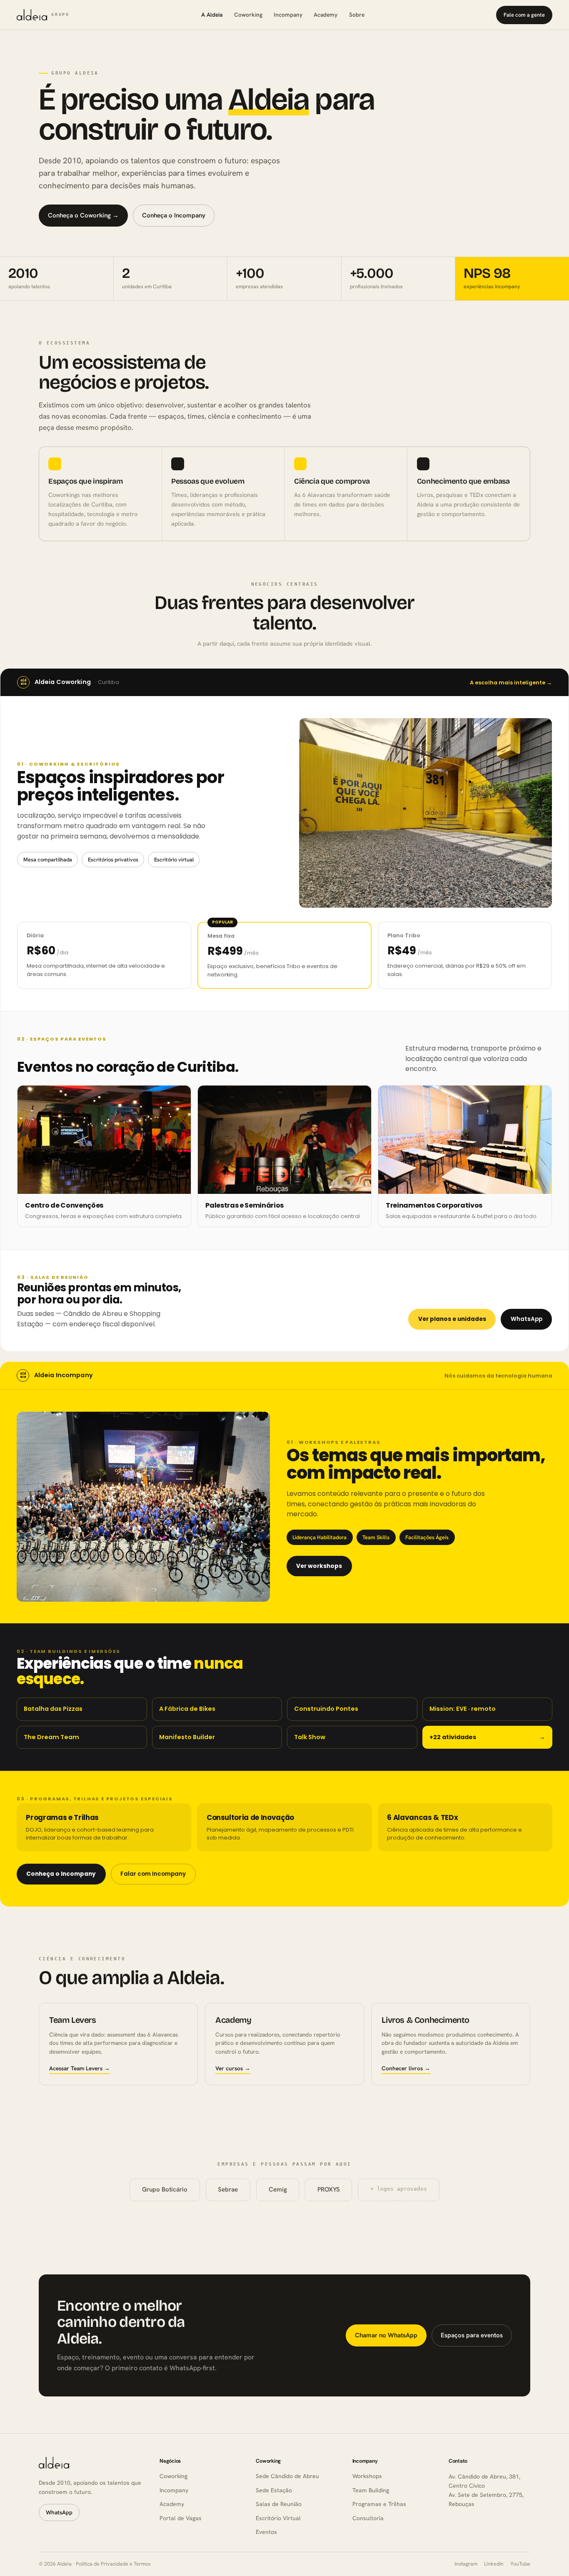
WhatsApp (527, 1319)
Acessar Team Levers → (80, 2068)
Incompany (288, 15)
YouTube (520, 2564)
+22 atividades (488, 1737)
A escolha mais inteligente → (511, 683)
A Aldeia (212, 15)
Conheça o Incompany (174, 215)
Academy (326, 15)
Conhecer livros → (406, 2068)
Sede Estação (274, 2490)
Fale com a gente (524, 15)
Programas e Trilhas (379, 2504)
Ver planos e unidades (452, 1319)
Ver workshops (319, 1566)
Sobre (357, 15)
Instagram (466, 2564)
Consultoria (368, 2518)
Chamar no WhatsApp (386, 2335)
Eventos (266, 2532)
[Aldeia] (54, 2462)
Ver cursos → (233, 2068)
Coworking (248, 15)
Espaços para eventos (472, 2335)
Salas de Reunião (279, 2504)
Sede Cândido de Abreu (287, 2476)
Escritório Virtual (278, 2518)
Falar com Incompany (153, 1874)
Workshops (367, 2476)
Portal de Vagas (181, 2518)
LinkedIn (494, 2564)
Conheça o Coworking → (83, 215)
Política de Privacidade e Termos (113, 2564)
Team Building (371, 2490)
